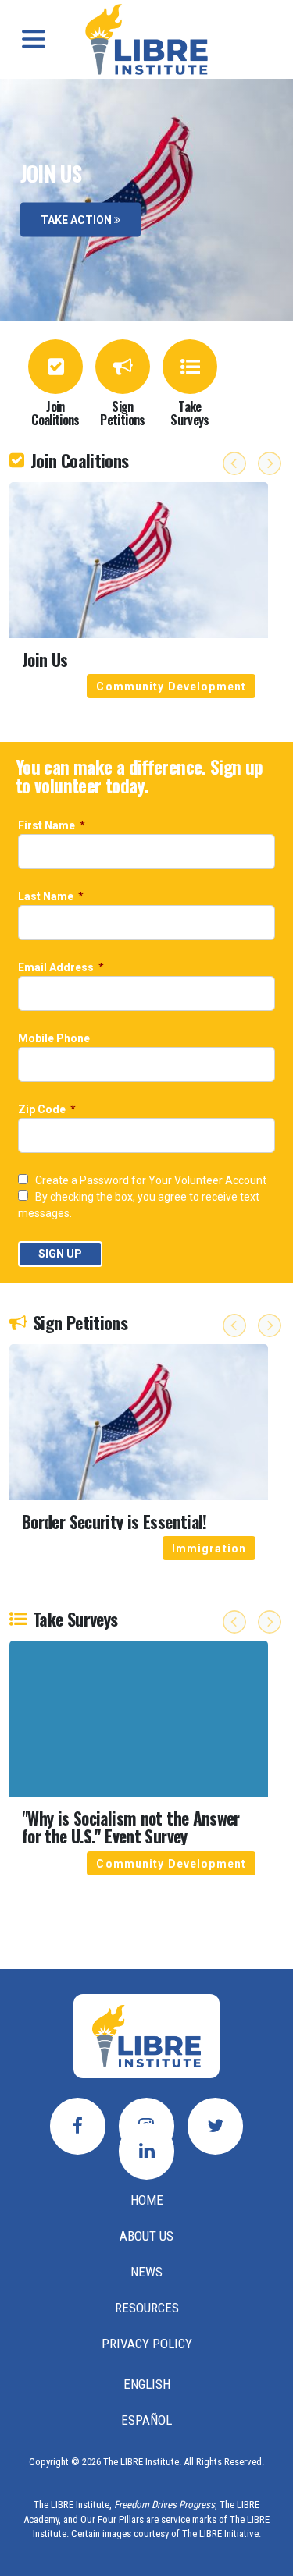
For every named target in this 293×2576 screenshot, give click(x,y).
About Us (146, 2236)
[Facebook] (78, 2126)
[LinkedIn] (146, 2151)
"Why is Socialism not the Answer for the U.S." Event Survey (131, 1827)
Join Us (45, 660)
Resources (147, 2308)
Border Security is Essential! (114, 1522)
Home (147, 2200)
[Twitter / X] (216, 2126)
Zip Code (43, 1110)
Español (146, 2420)
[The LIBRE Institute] (146, 2036)
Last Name (47, 897)
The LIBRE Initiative (220, 2533)
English (147, 2384)
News (146, 2272)
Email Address (57, 968)
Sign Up (60, 1254)
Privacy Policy (147, 2344)
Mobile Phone (55, 1039)
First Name (48, 826)
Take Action (77, 219)
